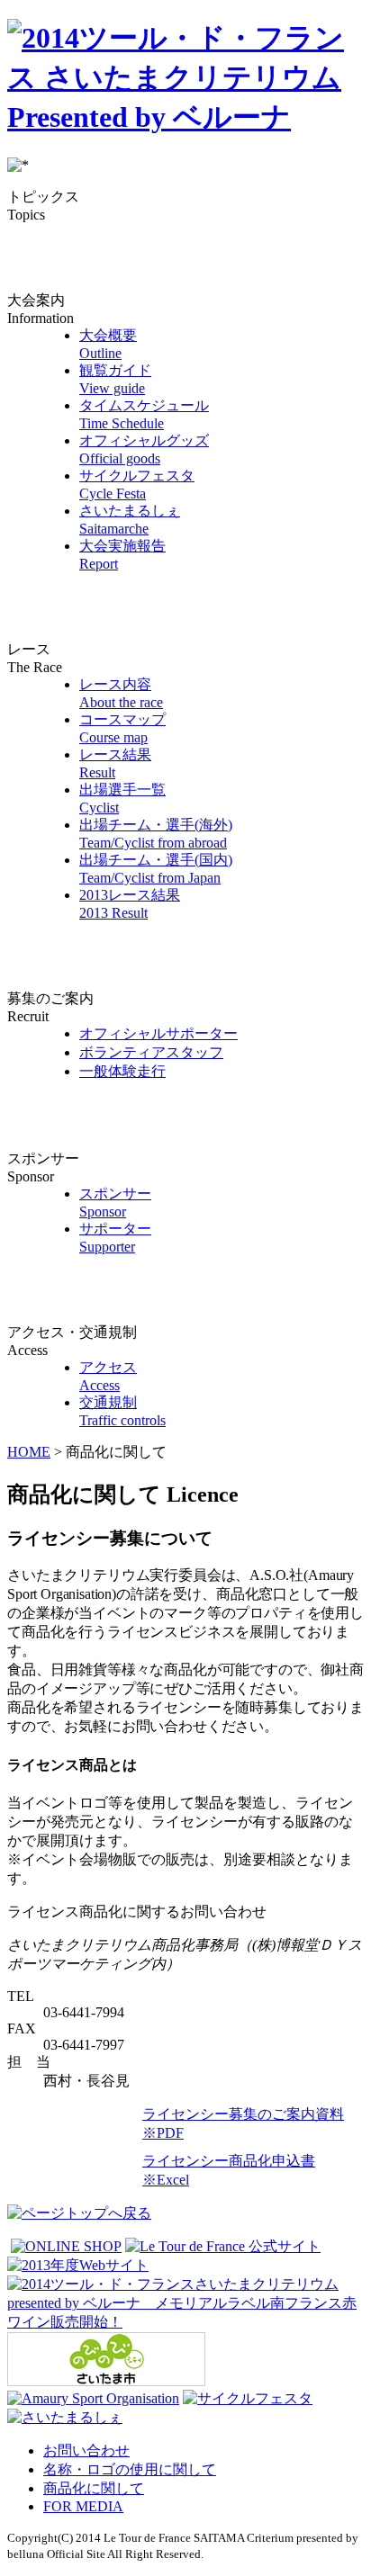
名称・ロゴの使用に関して (130, 2469)
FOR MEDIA (83, 2506)
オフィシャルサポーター (158, 1033)
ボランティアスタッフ (151, 1052)
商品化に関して (94, 2488)
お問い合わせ (86, 2450)
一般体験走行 (122, 1071)
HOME (29, 1452)
